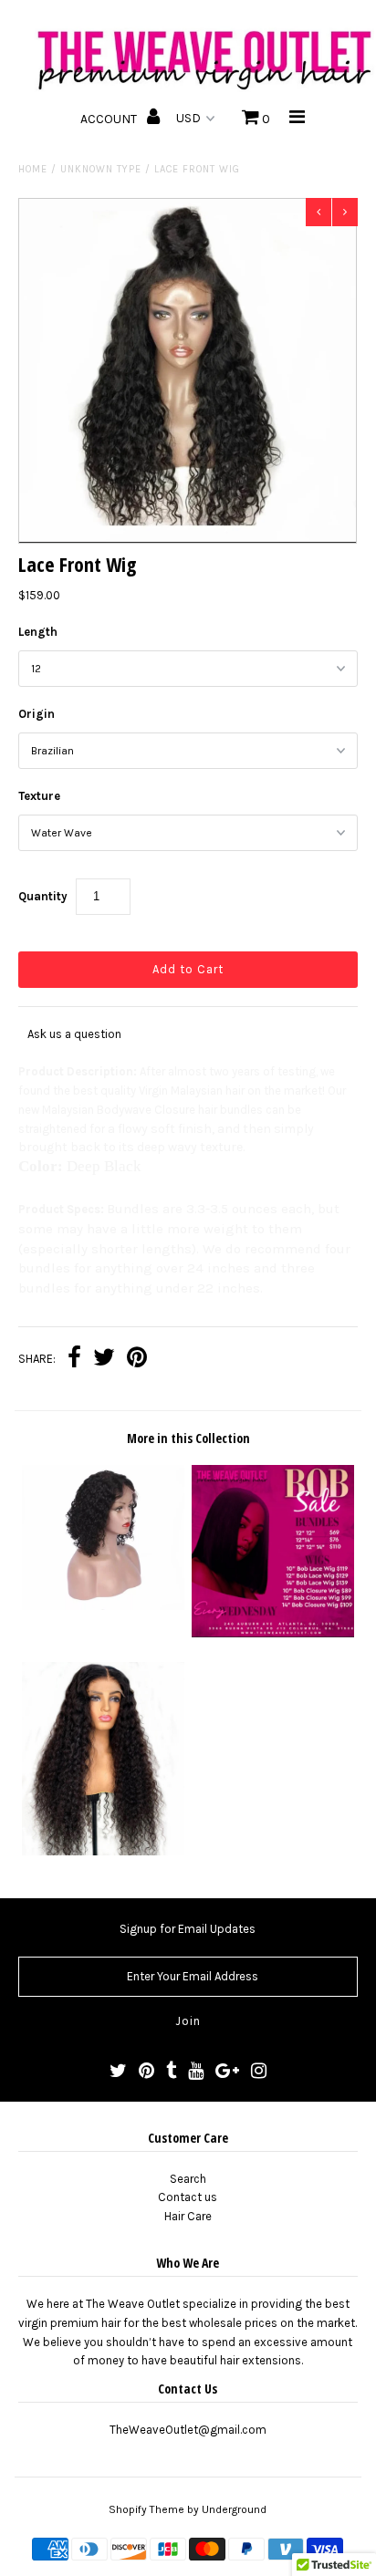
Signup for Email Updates (188, 1929)
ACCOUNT (110, 119)
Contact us (188, 2197)
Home (33, 169)
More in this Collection (188, 1438)
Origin (37, 714)
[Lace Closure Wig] (103, 1851)
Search (188, 2179)
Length (38, 632)
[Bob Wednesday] (273, 1633)
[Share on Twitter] (104, 1360)
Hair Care (188, 2216)
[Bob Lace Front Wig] (103, 1606)
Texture (39, 796)
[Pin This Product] (137, 1360)
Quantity (43, 896)
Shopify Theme (146, 2509)
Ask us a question (74, 1034)
